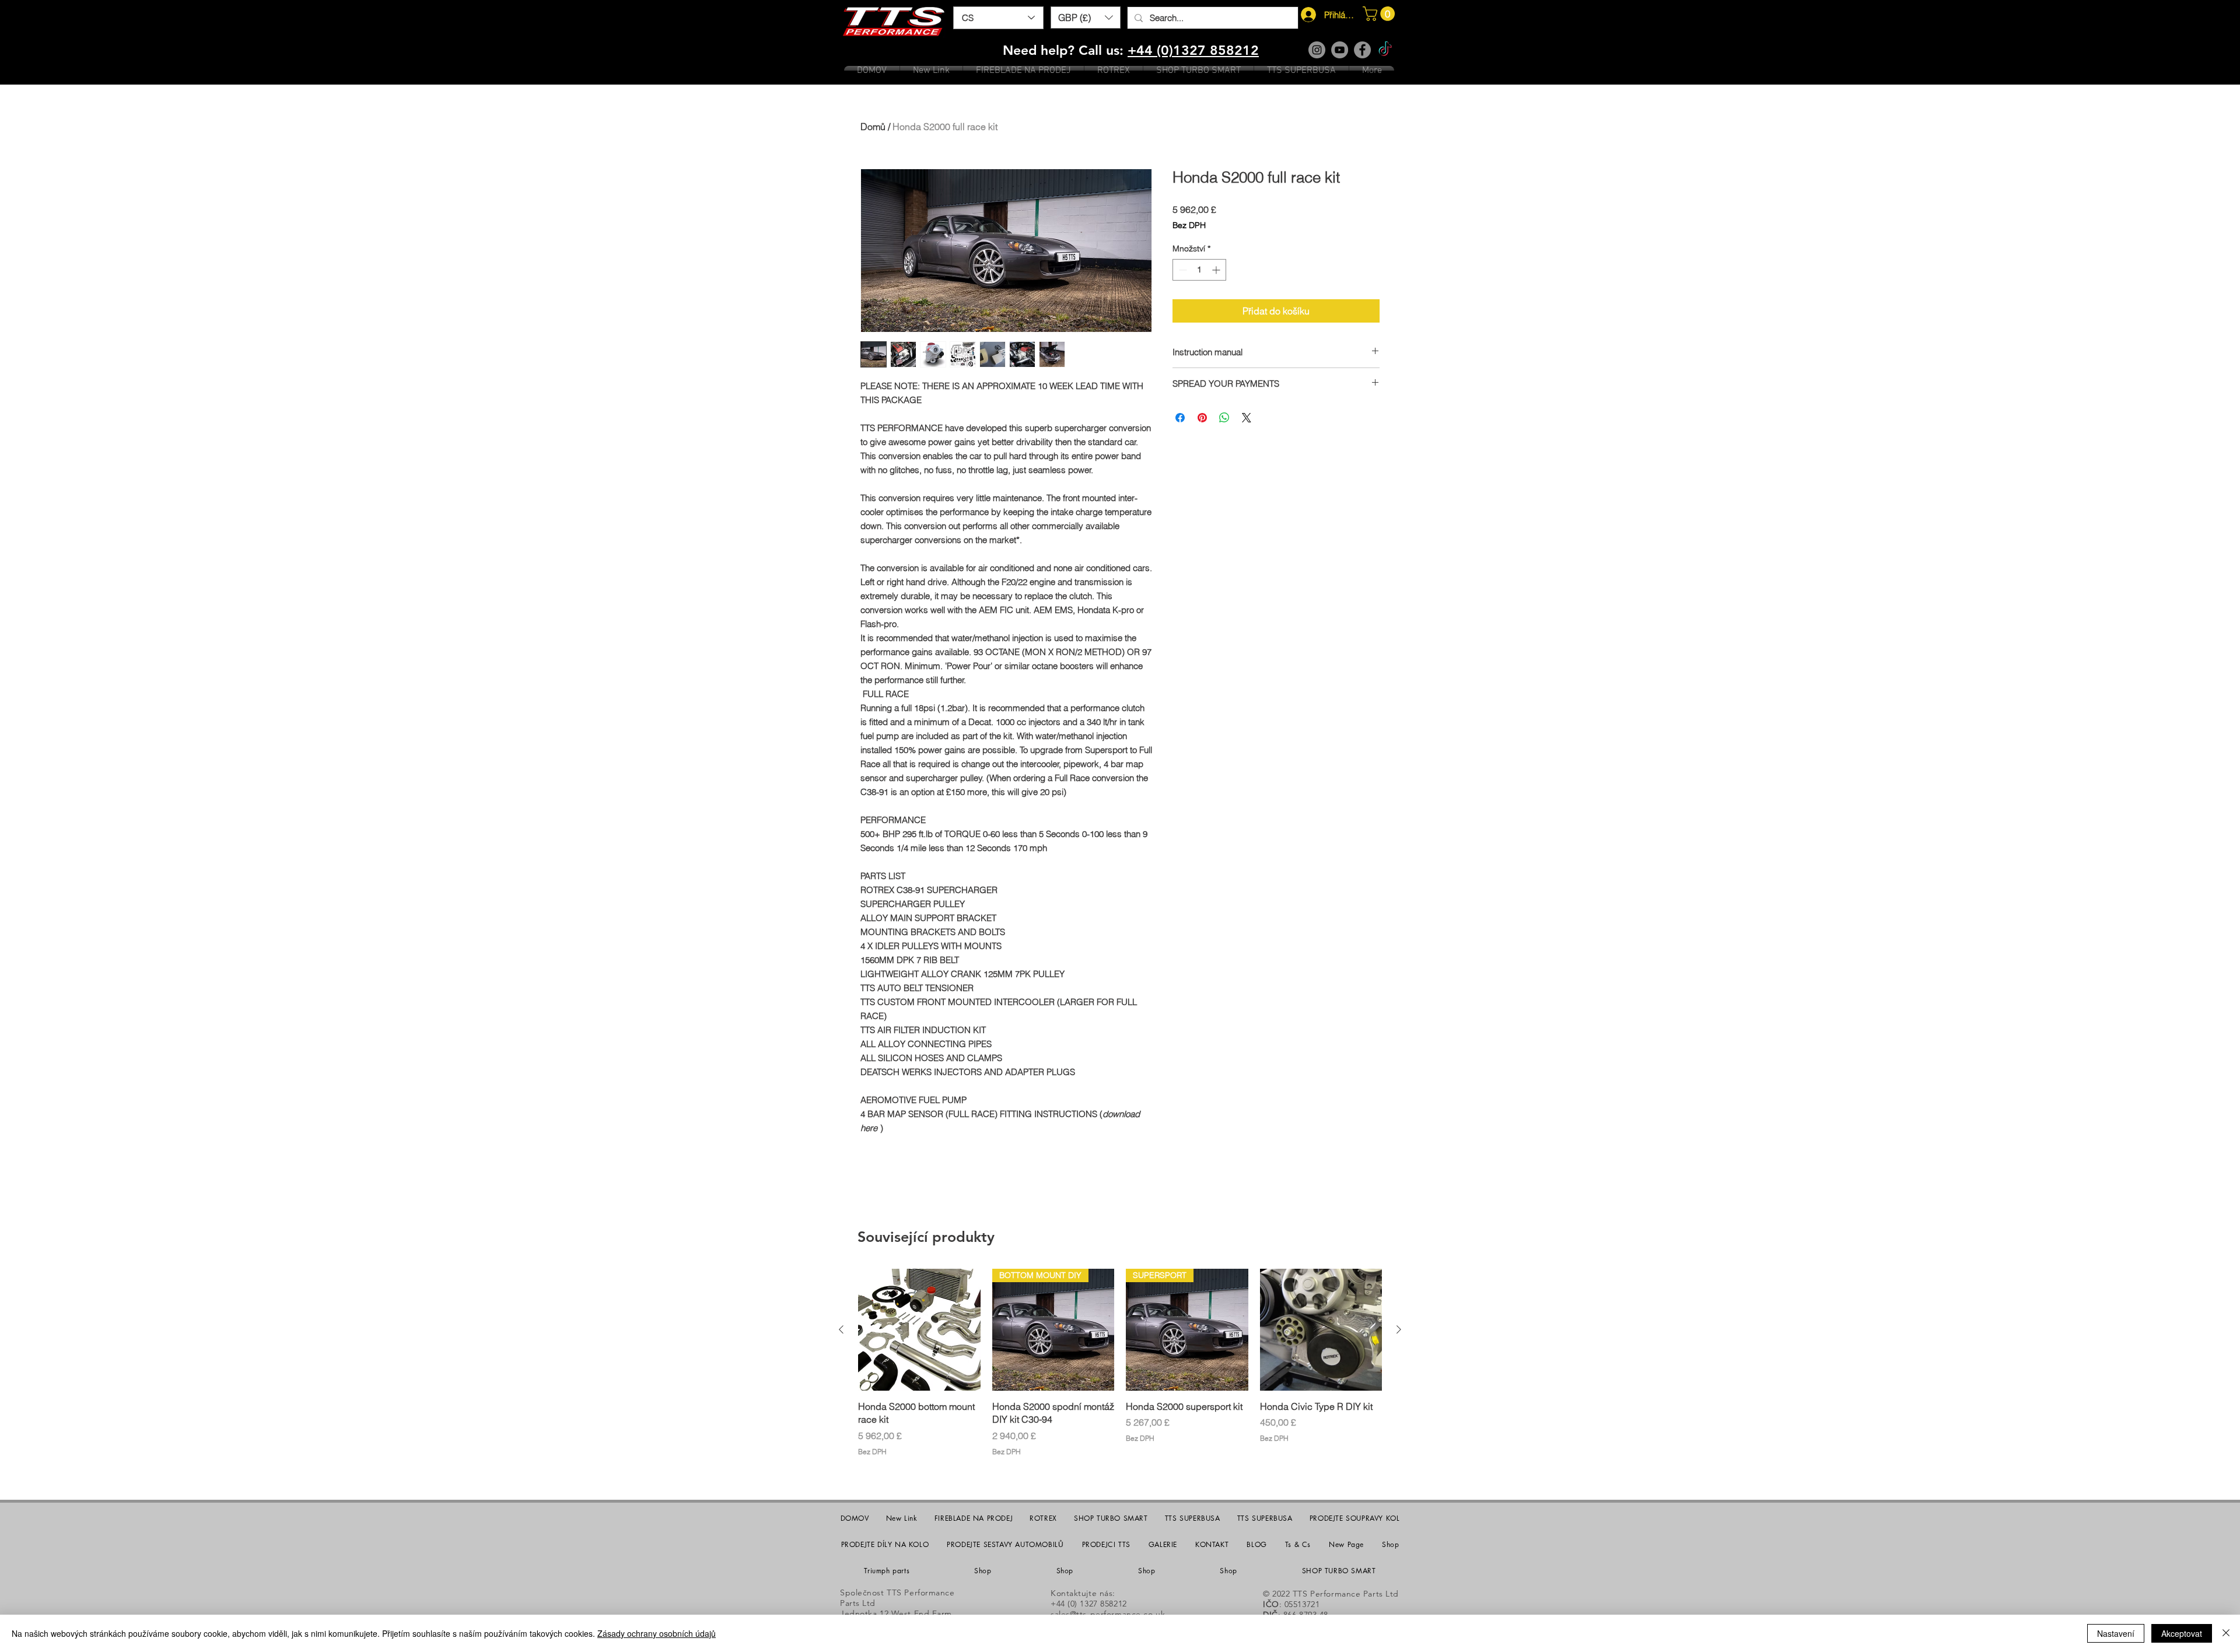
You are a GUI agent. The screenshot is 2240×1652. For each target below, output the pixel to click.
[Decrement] (1182, 270)
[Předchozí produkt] (841, 1329)
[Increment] (1217, 270)
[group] (1120, 1370)
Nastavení (2116, 1633)
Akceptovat (2182, 1633)
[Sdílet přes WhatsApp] (1224, 418)
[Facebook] (1362, 50)
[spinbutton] (1199, 270)
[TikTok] (1385, 50)
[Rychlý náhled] (919, 1330)
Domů (873, 127)
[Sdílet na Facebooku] (1180, 418)
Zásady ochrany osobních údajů (657, 1633)
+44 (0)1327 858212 (1193, 50)
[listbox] (1086, 17)
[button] (1086, 17)
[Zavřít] (2226, 1633)
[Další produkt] (1399, 1329)
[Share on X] (1247, 418)
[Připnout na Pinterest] (1202, 418)
